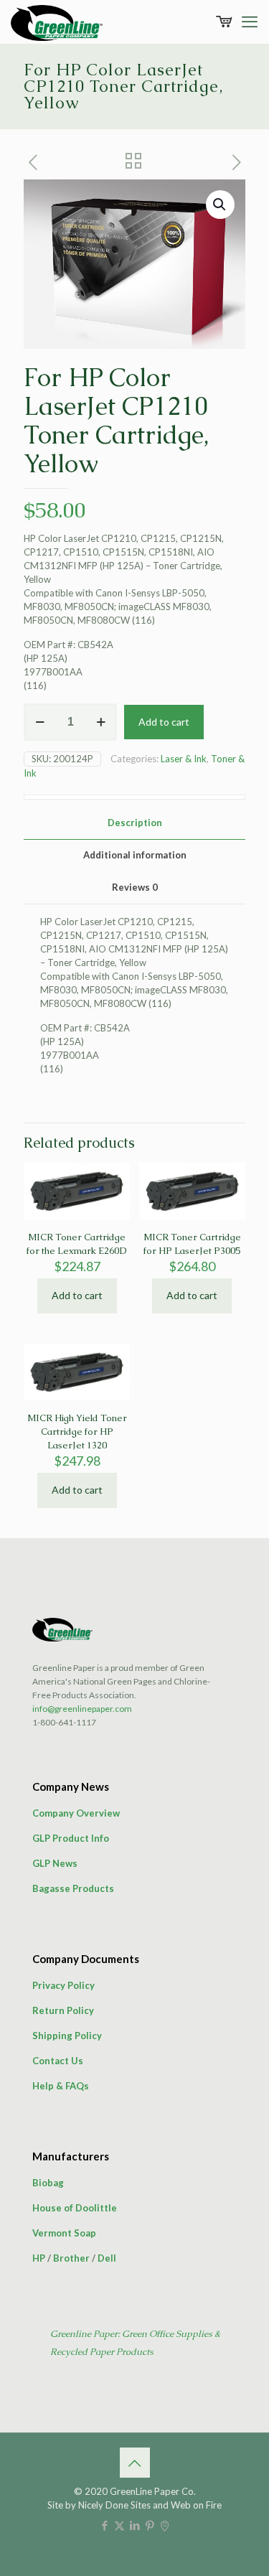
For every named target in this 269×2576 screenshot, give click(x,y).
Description (135, 823)
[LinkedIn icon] (134, 2525)
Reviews (135, 887)
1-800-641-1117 (64, 1722)
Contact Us (58, 2061)
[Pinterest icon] (150, 2525)
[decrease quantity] (40, 722)
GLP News (55, 1863)
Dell (107, 2258)
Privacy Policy (63, 1985)
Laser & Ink (184, 759)
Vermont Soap (64, 2233)
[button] (220, 205)
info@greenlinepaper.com (82, 1709)
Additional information (135, 855)
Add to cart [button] (77, 1295)
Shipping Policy (67, 2036)
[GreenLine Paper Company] (57, 22)
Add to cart (164, 722)
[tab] (134, 823)
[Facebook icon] (104, 2525)
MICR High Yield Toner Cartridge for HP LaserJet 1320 (77, 1432)
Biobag (48, 2183)
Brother (71, 2258)
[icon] (165, 2525)
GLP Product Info (71, 1838)
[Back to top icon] (135, 2463)
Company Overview (76, 1813)
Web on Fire (196, 2505)
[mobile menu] (250, 22)
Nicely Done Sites (114, 2505)
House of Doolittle (75, 2208)
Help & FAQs (61, 2086)
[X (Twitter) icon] (119, 2525)
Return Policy (63, 2010)
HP (39, 2258)
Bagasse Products (73, 1888)
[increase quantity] (101, 722)
